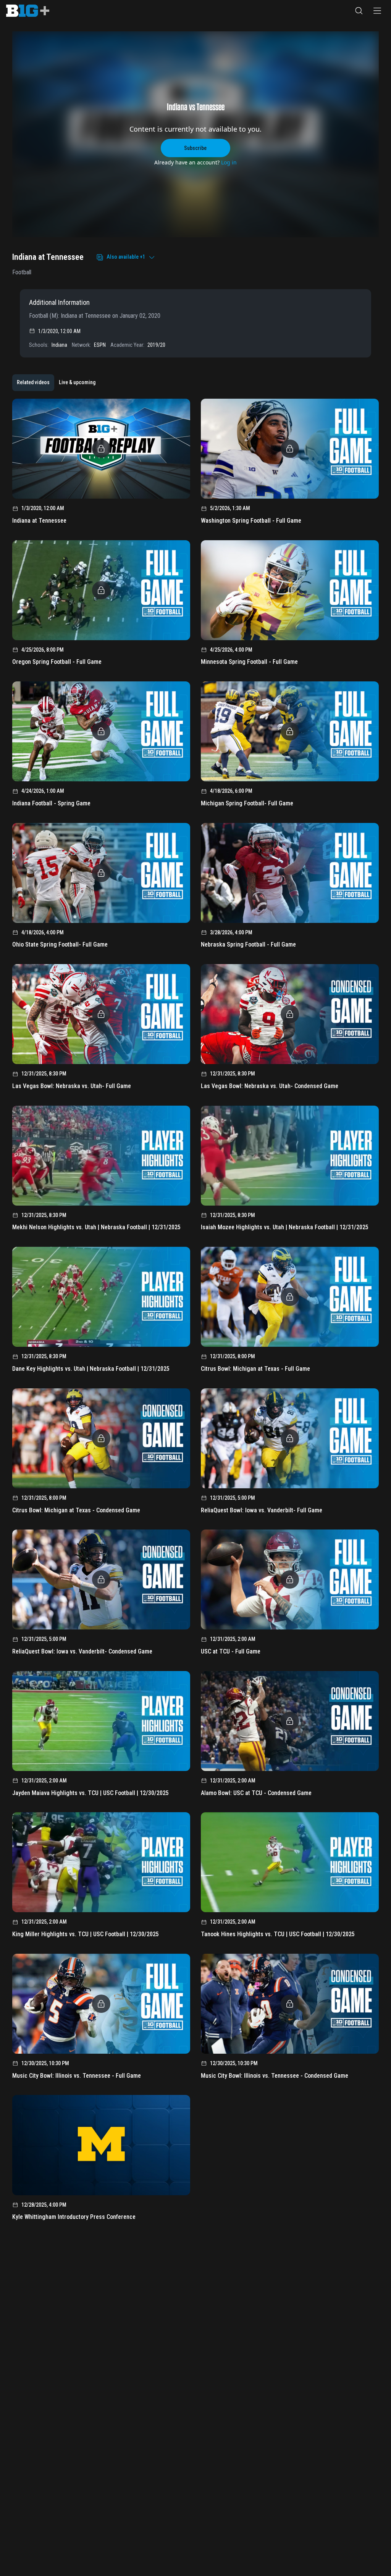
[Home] (28, 11)
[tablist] (56, 383)
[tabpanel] (195, 1312)
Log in (229, 162)
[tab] (33, 383)
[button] (359, 11)
